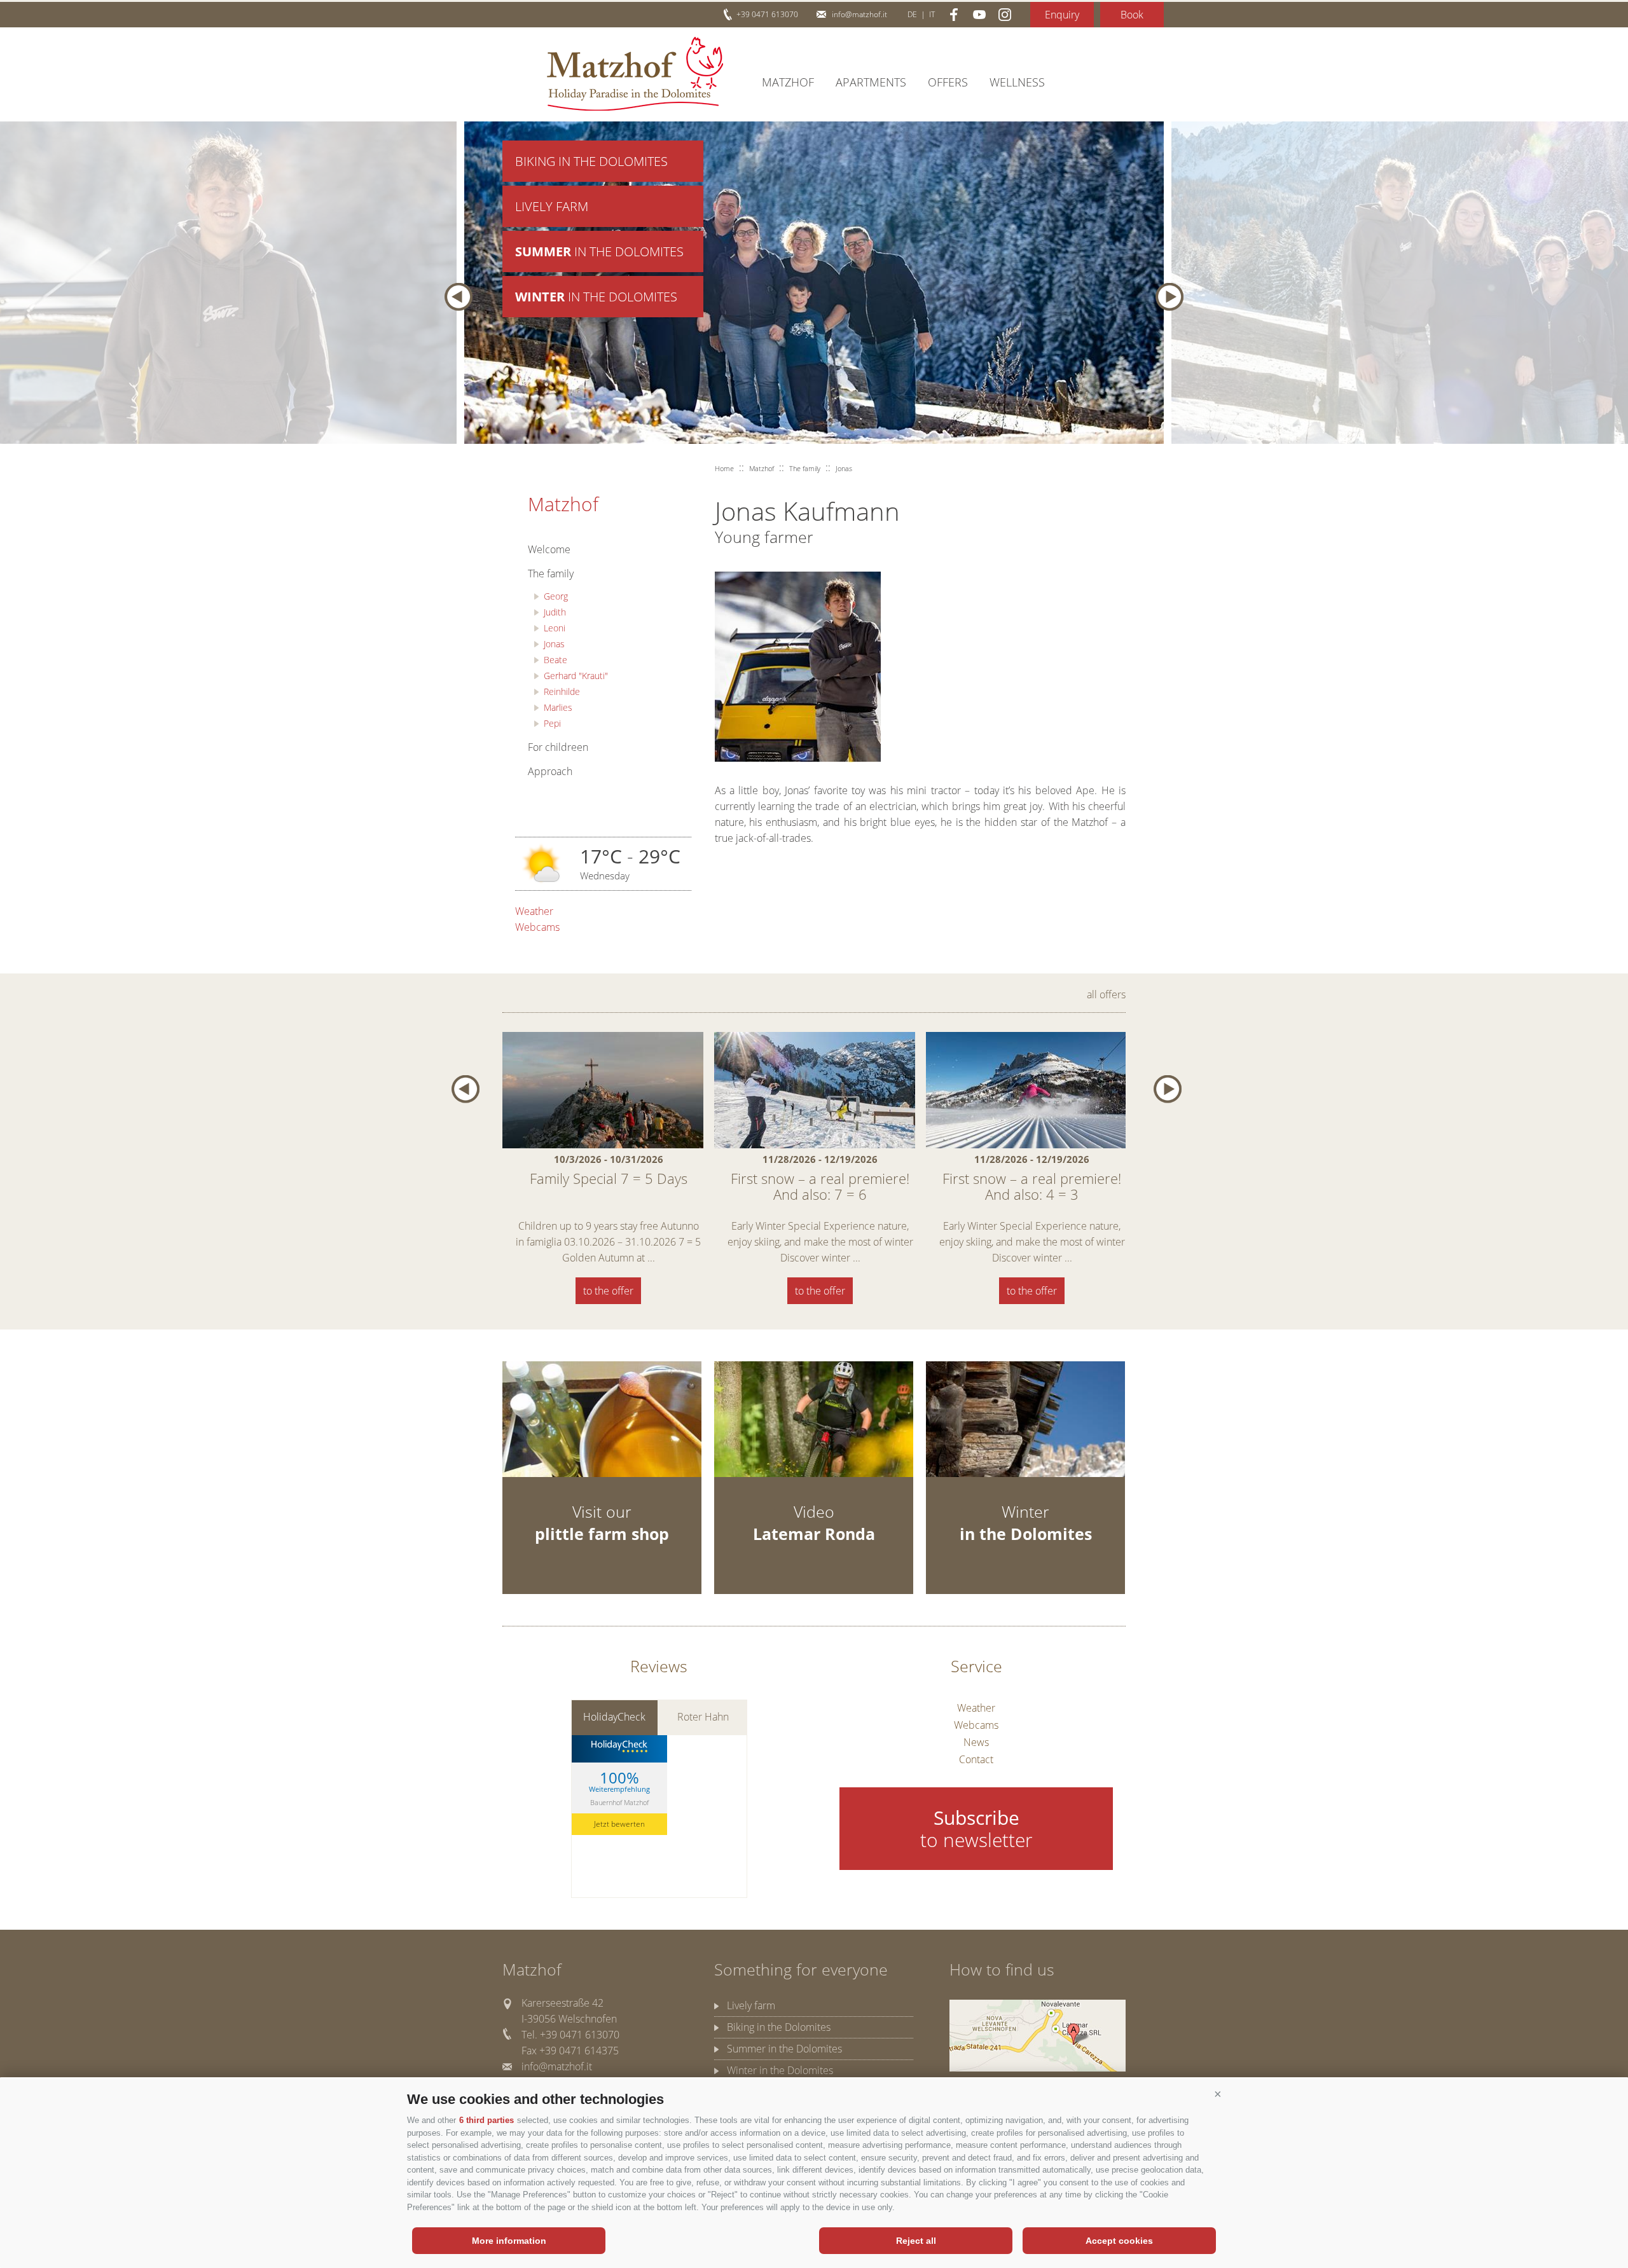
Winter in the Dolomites (780, 2070)
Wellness (1017, 82)
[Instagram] (1005, 15)
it (932, 14)
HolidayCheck (614, 1717)
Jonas (554, 644)
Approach (550, 771)
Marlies (558, 707)
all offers (1106, 994)
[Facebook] (954, 15)
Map (1038, 2036)
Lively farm (552, 206)
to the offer (608, 1291)
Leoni (555, 628)
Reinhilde (562, 691)
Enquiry (1062, 15)
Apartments (871, 82)
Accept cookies (1119, 2241)
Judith (555, 612)
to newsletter (976, 1829)
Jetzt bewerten (619, 1824)
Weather (534, 911)
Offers (948, 82)
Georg (556, 596)
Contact (976, 1759)
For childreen (558, 747)
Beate (555, 660)
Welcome (549, 549)
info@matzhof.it (859, 14)
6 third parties (486, 2120)
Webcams (537, 927)
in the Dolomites (599, 251)
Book (1132, 15)
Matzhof (635, 74)
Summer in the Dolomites (784, 2049)
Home (724, 468)
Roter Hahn (703, 1717)
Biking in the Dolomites (591, 161)
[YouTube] (979, 15)
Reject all (916, 2241)
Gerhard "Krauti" (576, 676)
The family (551, 574)
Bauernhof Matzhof (619, 1802)
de (912, 14)
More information (509, 2241)
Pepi (552, 723)
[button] (1218, 2094)
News (976, 1742)
